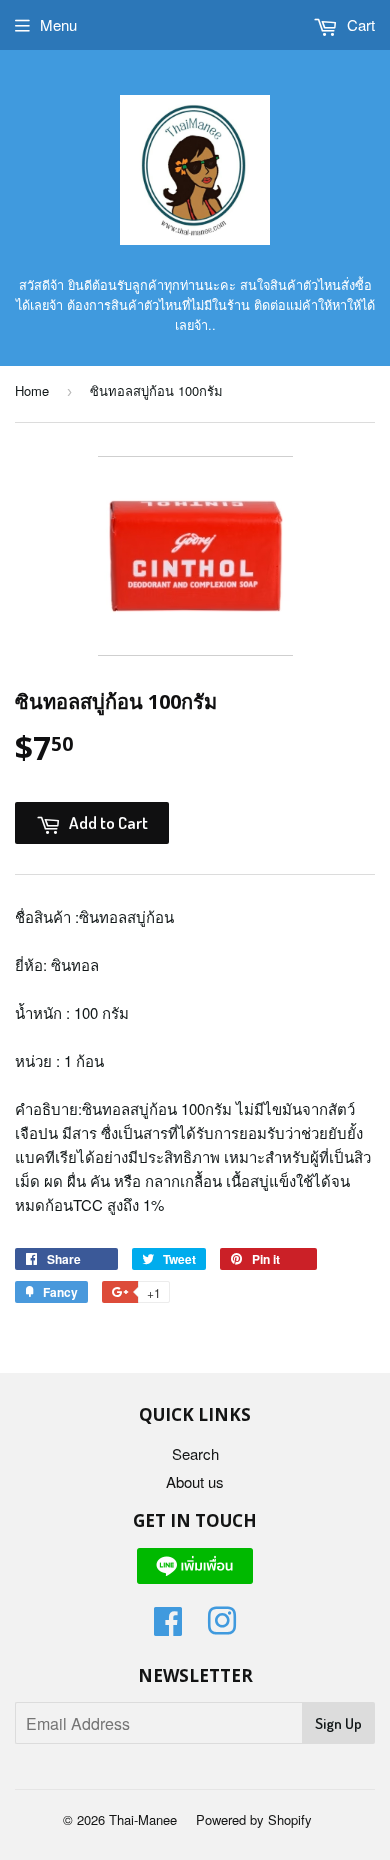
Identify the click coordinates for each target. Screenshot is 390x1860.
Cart (359, 24)
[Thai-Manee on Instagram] (222, 1626)
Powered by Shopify (254, 1819)
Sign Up (338, 1723)
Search (195, 1453)
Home (32, 390)
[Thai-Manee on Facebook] (168, 1626)
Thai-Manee (143, 1819)
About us (195, 1481)
